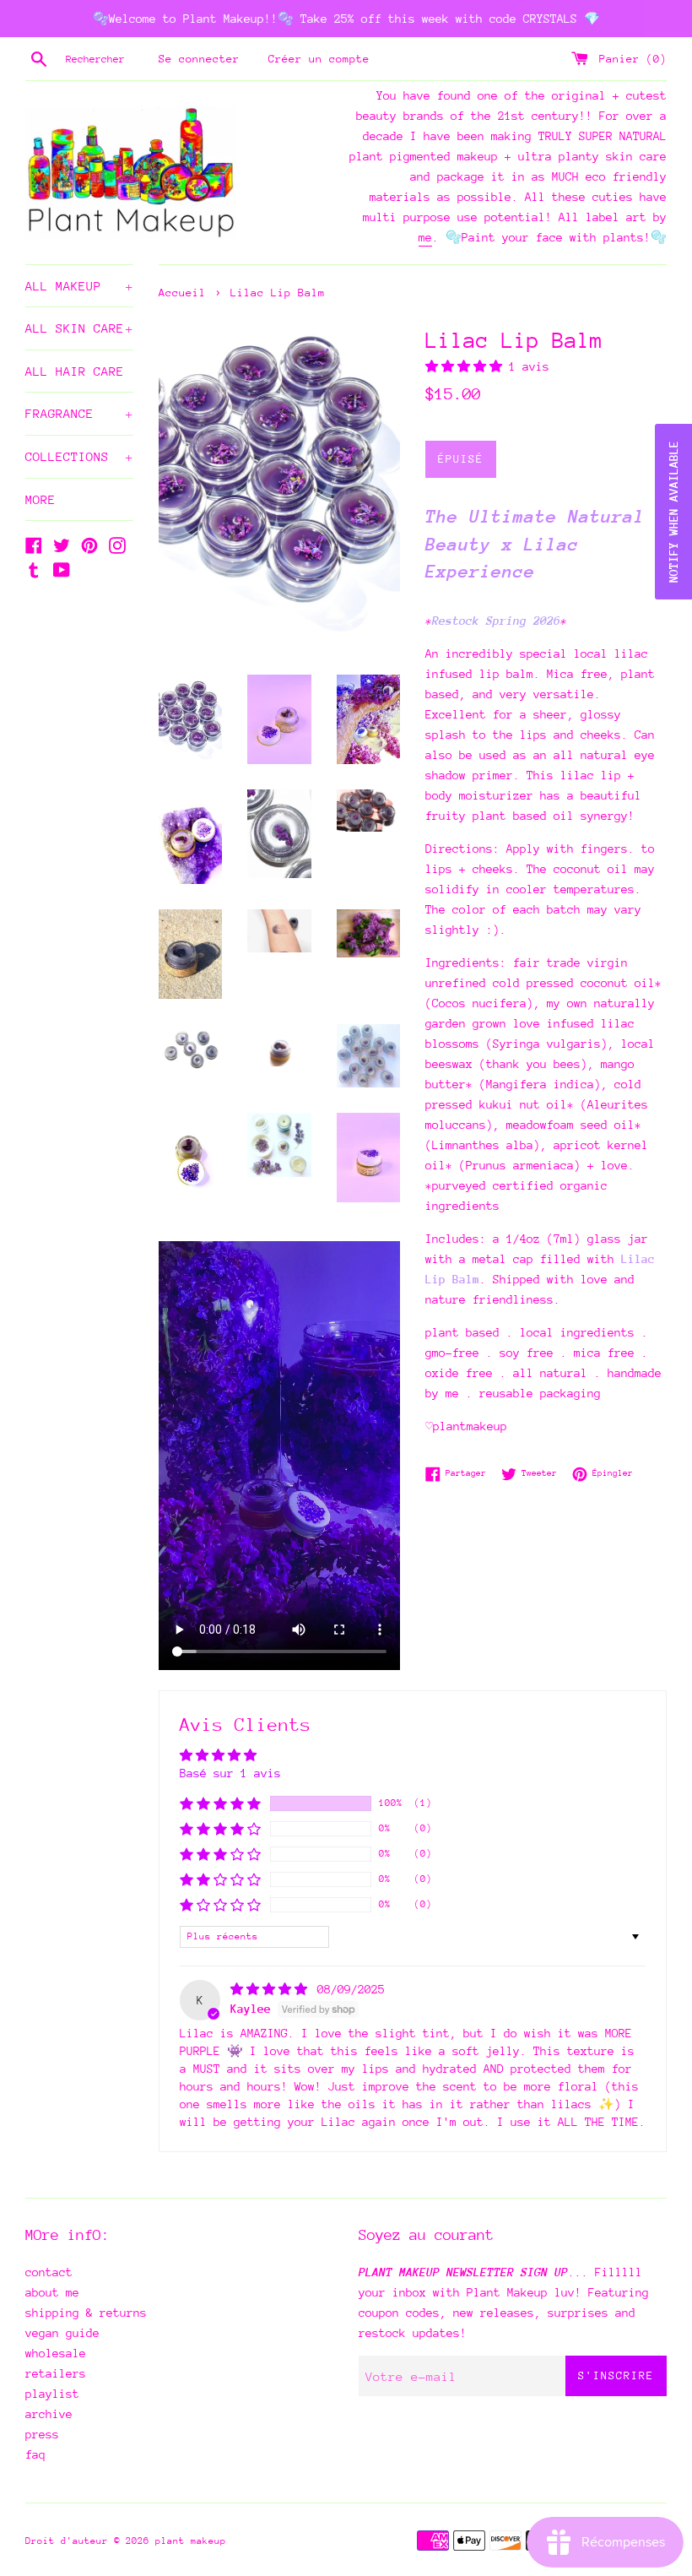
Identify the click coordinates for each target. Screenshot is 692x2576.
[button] (467, 366)
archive (49, 2414)
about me (52, 2292)
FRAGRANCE (79, 413)
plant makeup (191, 2541)
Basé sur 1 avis (230, 1773)
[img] (272, 1989)
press (42, 2434)
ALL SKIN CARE (79, 328)
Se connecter (199, 59)
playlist (52, 2394)
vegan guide (62, 2333)
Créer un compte (319, 59)
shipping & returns (86, 2313)
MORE (41, 499)
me (425, 237)
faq (35, 2454)
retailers (56, 2373)
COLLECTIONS (79, 456)
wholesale (56, 2353)
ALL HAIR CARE (75, 371)
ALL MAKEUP (79, 286)
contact (49, 2272)
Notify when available (673, 512)
